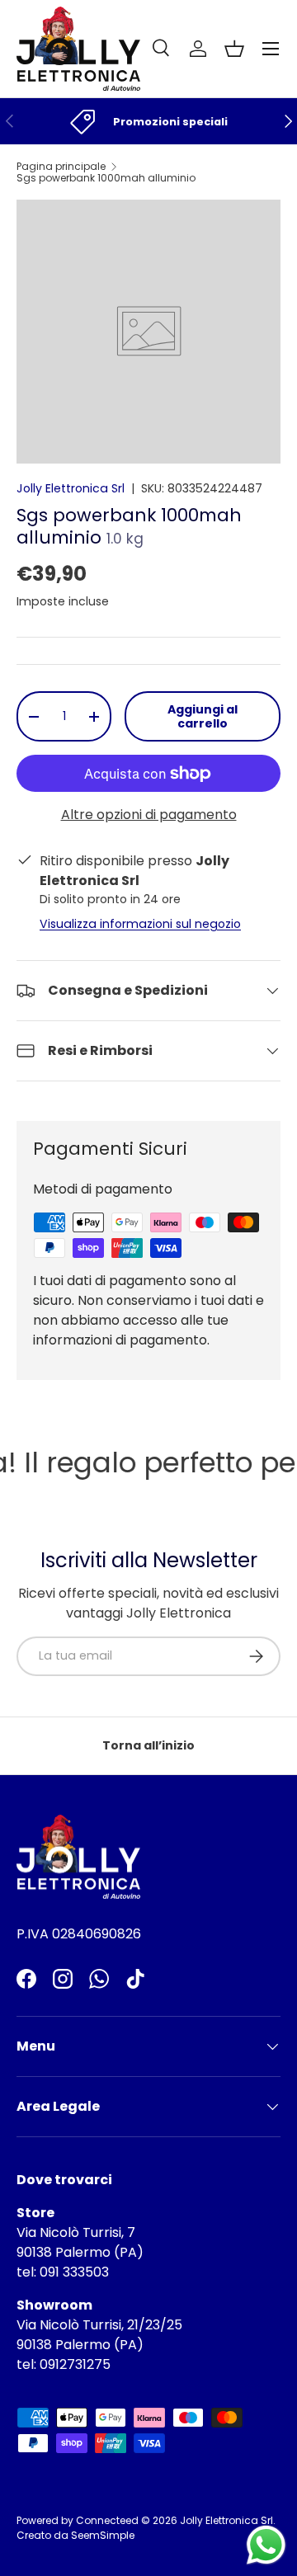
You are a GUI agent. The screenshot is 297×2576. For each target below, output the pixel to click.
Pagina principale (61, 167)
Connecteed (107, 2520)
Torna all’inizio (148, 1745)
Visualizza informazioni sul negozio (140, 924)
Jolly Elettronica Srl (71, 488)
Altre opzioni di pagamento (149, 815)
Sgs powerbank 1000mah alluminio (106, 178)
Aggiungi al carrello (203, 716)
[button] (234, 49)
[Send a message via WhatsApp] (266, 2545)
